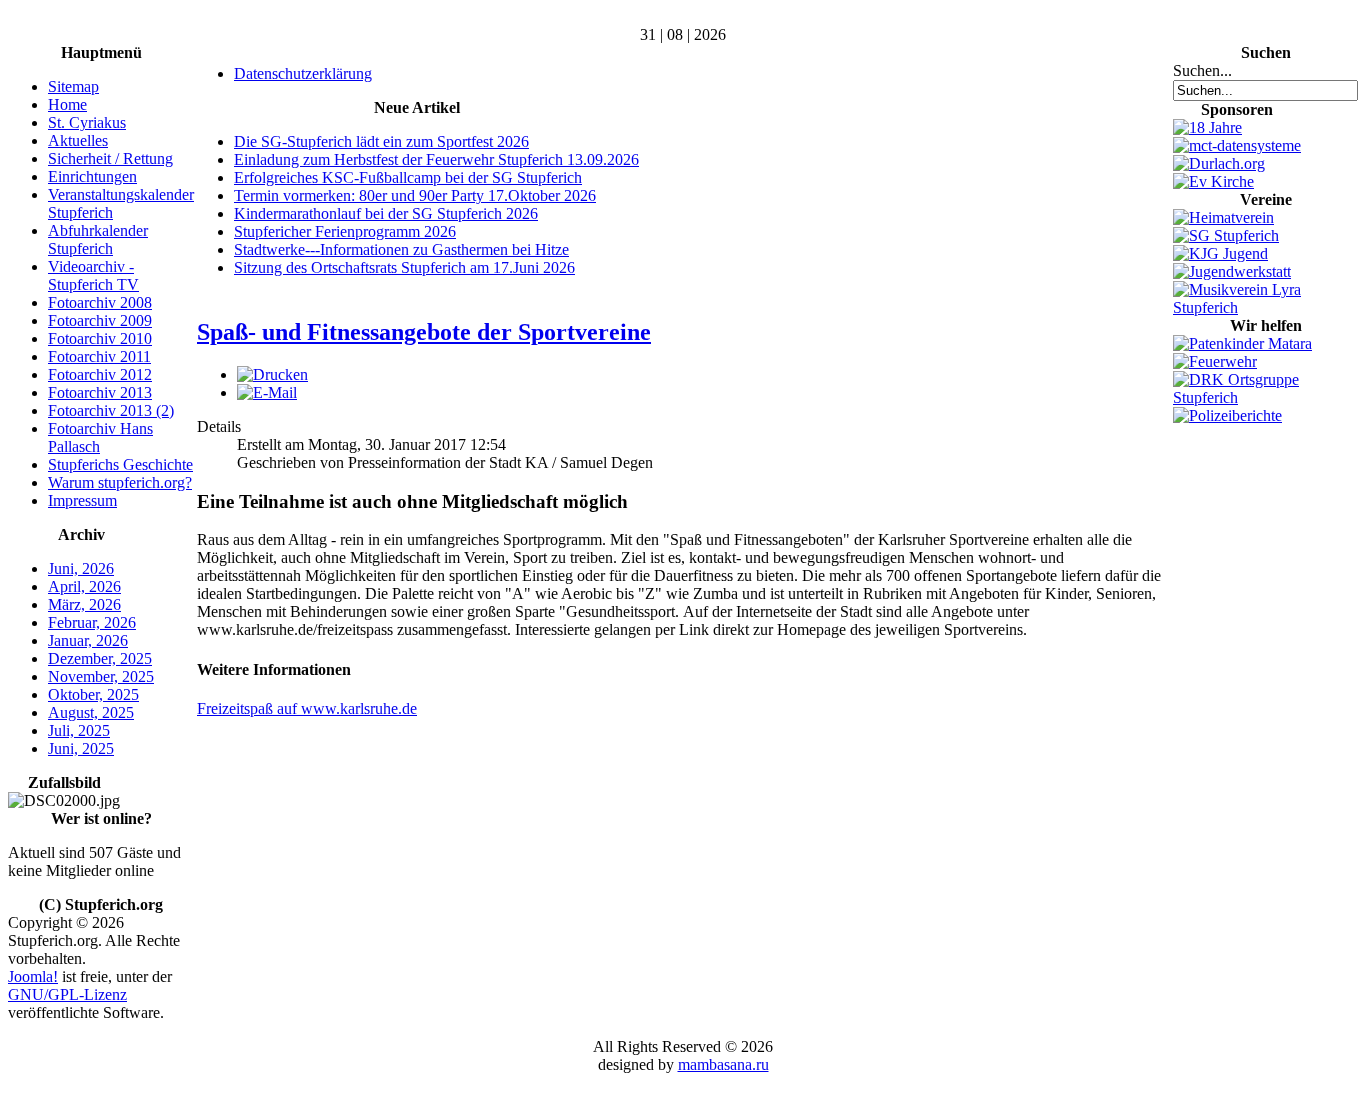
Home (67, 104)
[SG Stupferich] (1226, 235)
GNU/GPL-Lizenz (67, 994)
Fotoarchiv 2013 (100, 392)
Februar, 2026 (92, 622)
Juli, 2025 (79, 730)
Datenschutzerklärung (303, 73)
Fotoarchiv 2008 (100, 302)
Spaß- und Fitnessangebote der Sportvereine (424, 332)
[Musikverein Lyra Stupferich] (1265, 307)
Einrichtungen (92, 176)
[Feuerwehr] (1215, 361)
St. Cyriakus (87, 122)
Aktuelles (78, 140)
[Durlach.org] (1219, 163)
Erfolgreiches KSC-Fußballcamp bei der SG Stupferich (408, 177)
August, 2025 (91, 712)
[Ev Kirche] (1213, 181)
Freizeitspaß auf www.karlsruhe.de (307, 708)
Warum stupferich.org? (120, 482)
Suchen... (1202, 70)
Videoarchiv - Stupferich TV (93, 275)
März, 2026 (84, 604)
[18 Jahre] (1207, 127)
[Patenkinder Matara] (1242, 343)
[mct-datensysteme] (1237, 145)
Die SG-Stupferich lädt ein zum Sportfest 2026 (381, 141)
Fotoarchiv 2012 (100, 374)
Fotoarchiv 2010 (100, 338)
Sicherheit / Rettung (110, 158)
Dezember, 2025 (100, 658)
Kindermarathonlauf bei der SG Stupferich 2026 (386, 213)
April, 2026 (84, 586)
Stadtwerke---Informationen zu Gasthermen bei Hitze (401, 249)
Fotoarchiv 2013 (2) (111, 410)
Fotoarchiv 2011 (99, 356)
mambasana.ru (723, 1064)
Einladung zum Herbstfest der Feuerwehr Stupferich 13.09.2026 (436, 159)
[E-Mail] (267, 392)
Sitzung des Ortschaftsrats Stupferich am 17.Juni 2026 (404, 267)
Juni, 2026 (81, 568)
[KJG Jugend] (1220, 253)
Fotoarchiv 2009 (100, 320)
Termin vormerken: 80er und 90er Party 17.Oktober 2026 (415, 195)
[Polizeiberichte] (1227, 415)
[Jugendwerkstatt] (1232, 271)
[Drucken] (272, 374)
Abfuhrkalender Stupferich (98, 239)
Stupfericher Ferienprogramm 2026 (345, 231)
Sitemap (73, 86)
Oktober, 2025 (93, 694)
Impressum (82, 500)
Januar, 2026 (88, 640)
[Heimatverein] (1223, 217)
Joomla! (33, 976)
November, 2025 (101, 676)
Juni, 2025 (81, 748)
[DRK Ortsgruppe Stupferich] (1265, 397)
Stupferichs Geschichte (120, 464)
